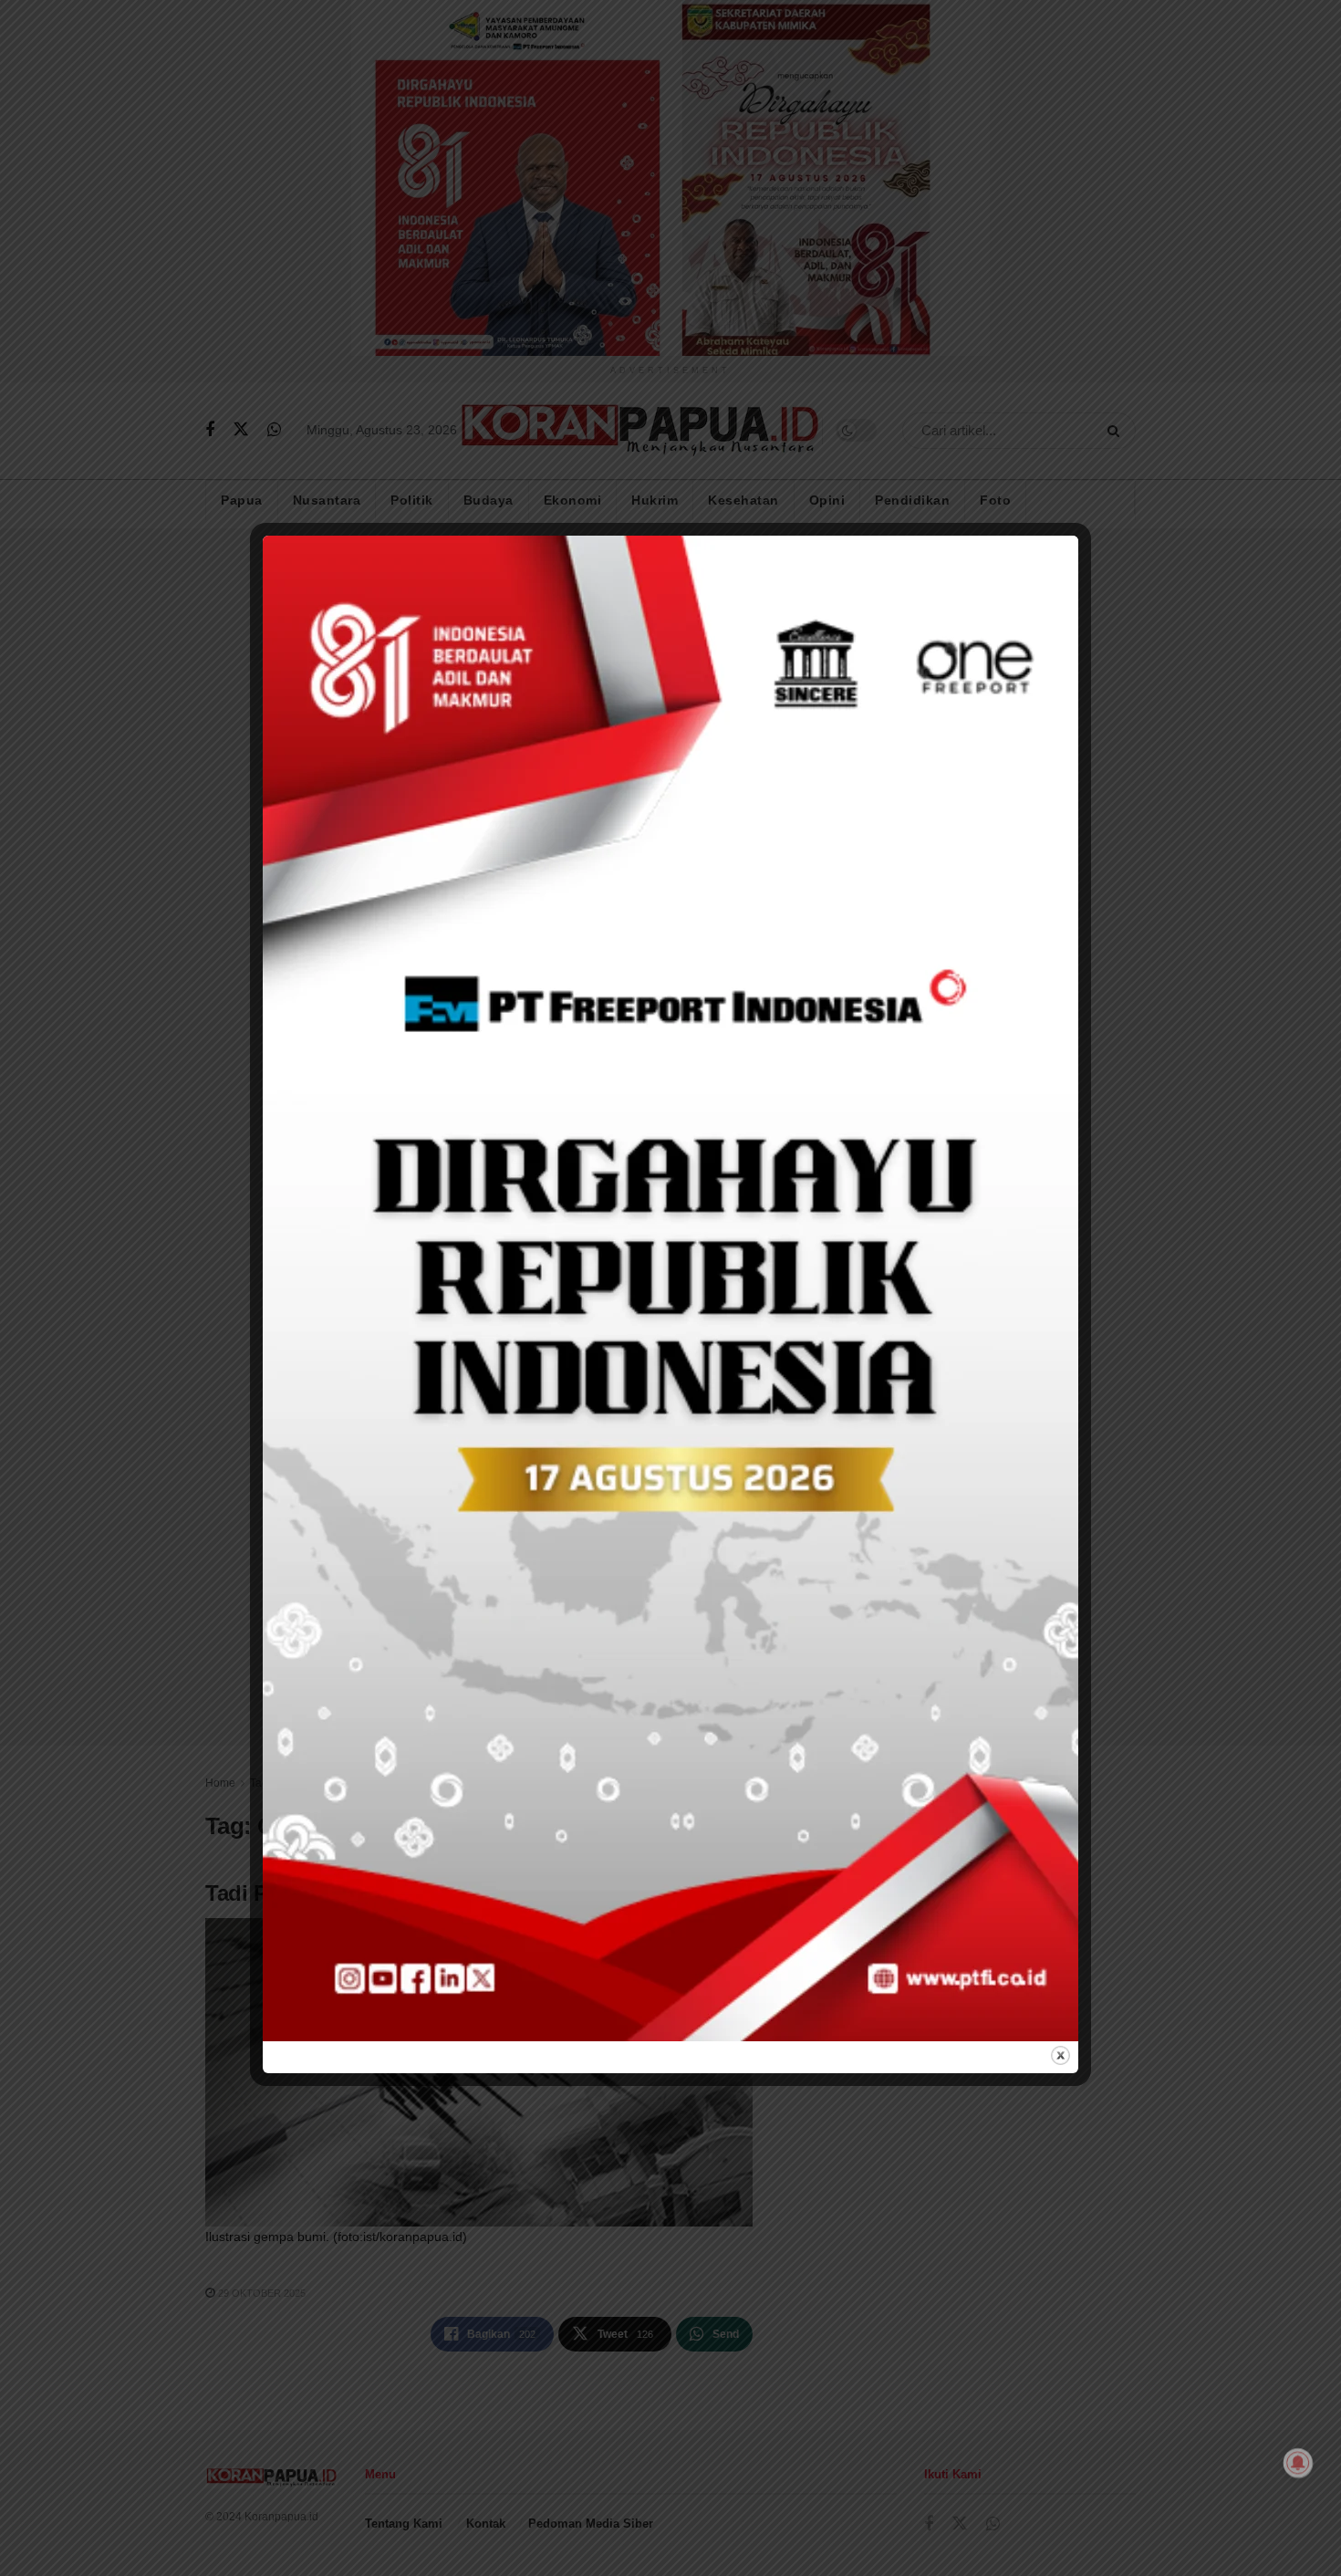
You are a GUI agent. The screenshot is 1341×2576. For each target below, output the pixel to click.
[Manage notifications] (1298, 2463)
